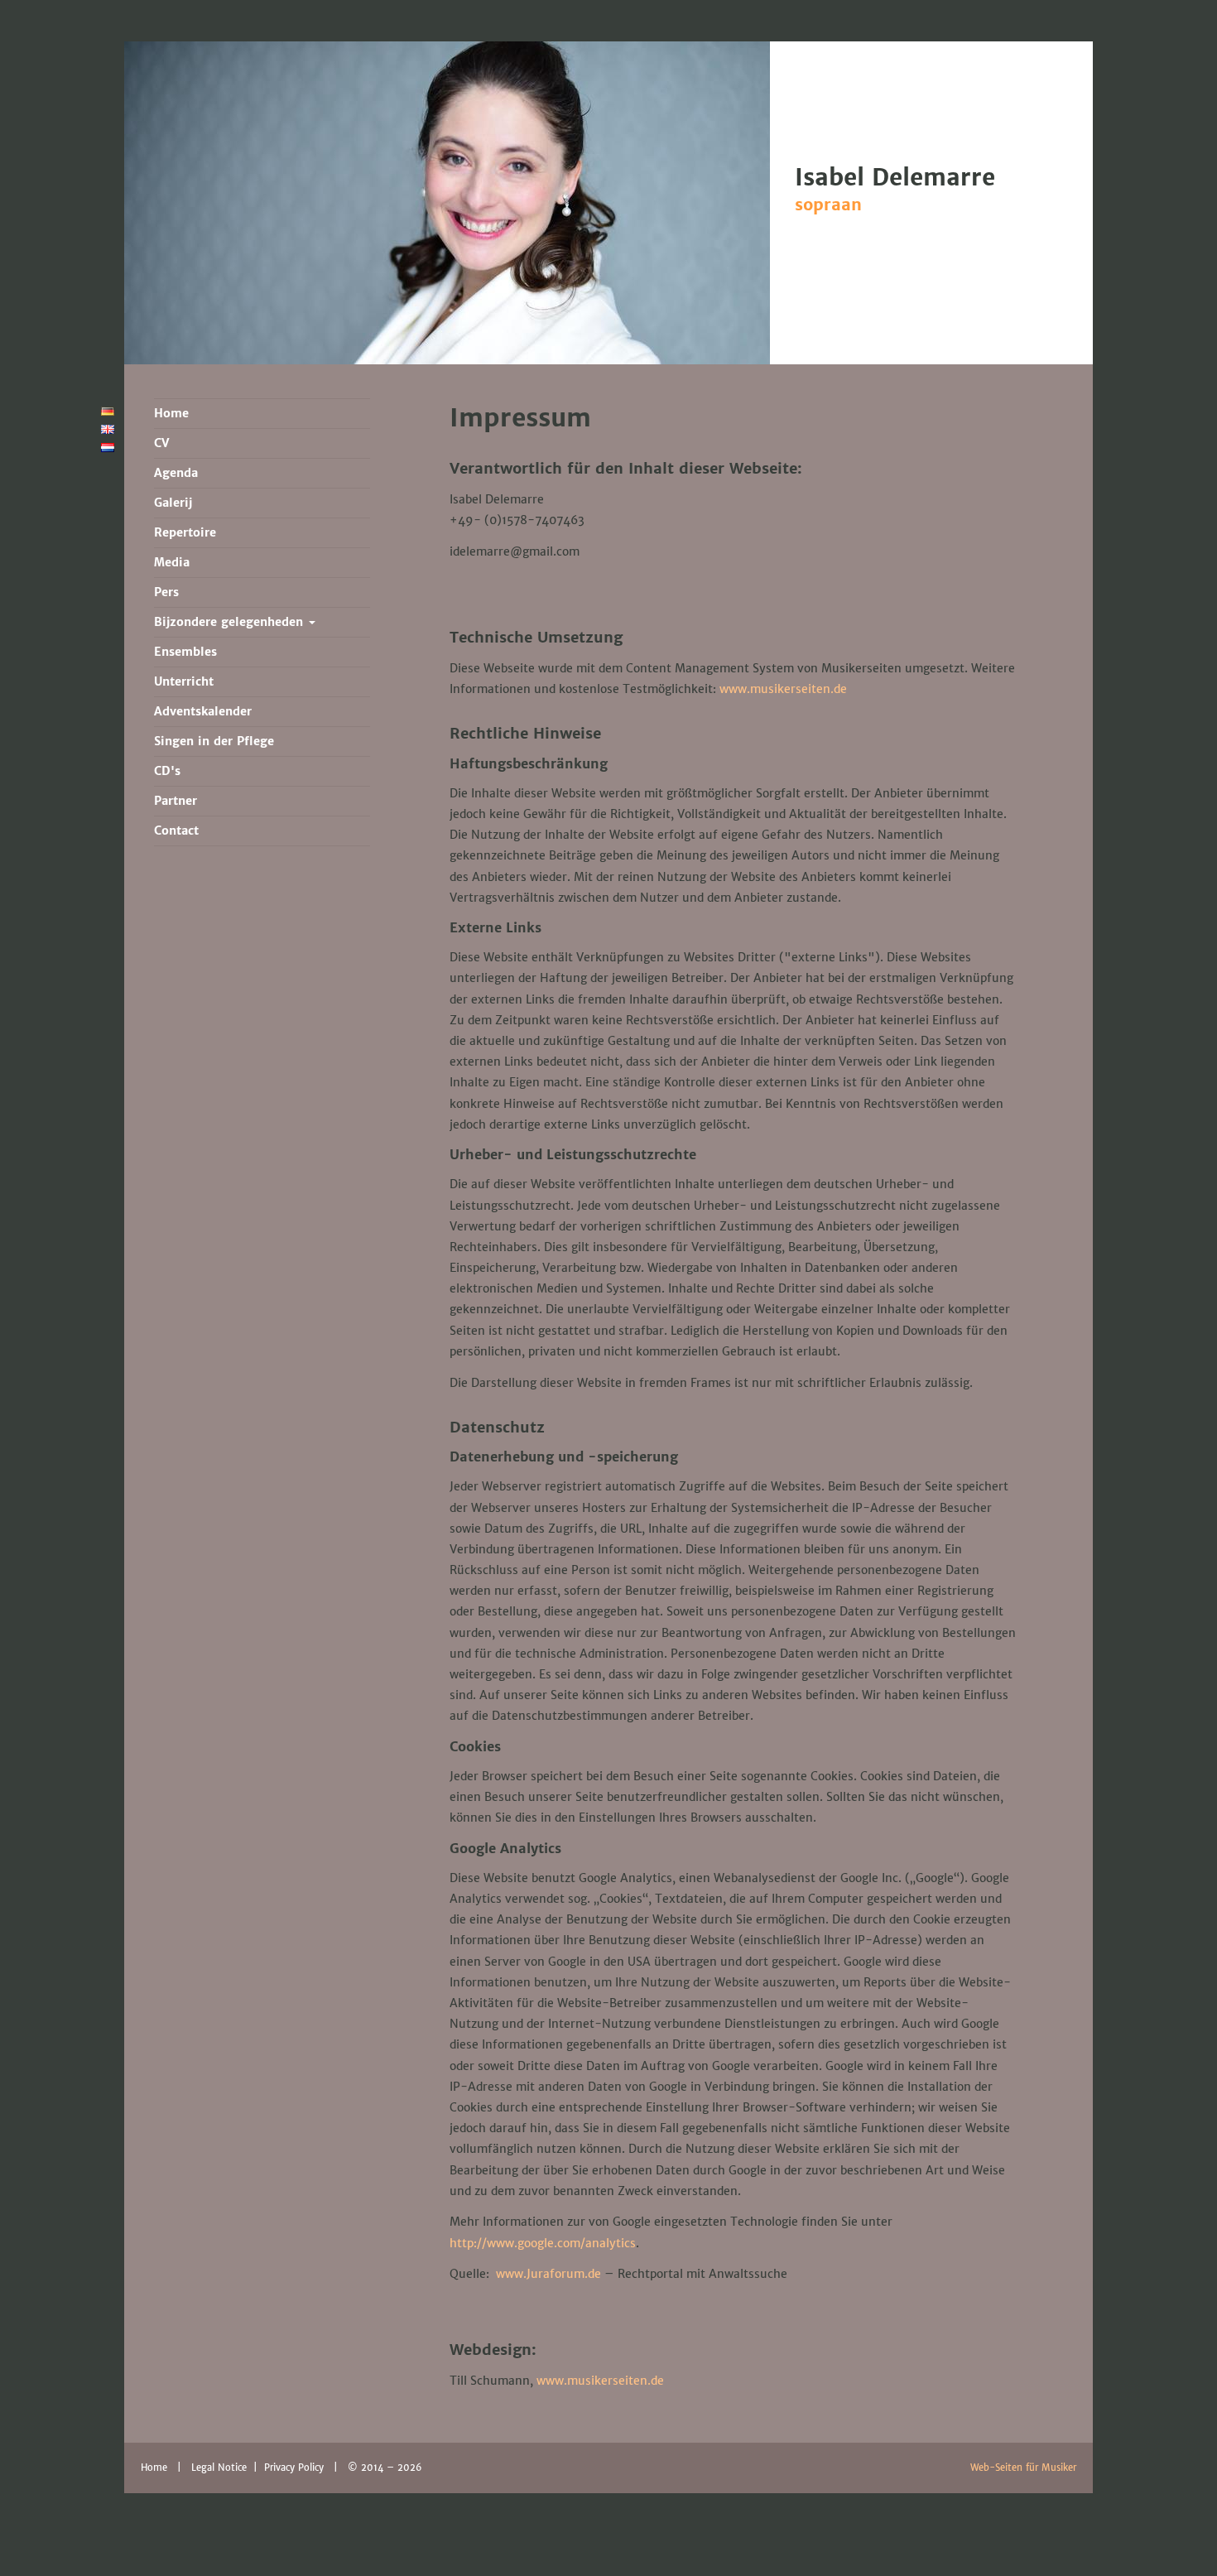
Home (154, 2468)
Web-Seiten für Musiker (1023, 2468)
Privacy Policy (296, 2468)
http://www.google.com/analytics (543, 2243)
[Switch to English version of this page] (108, 430)
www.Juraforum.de (548, 2274)
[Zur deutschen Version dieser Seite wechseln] (108, 412)
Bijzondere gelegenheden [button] (231, 622)
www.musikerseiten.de (783, 689)
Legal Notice (221, 2468)
